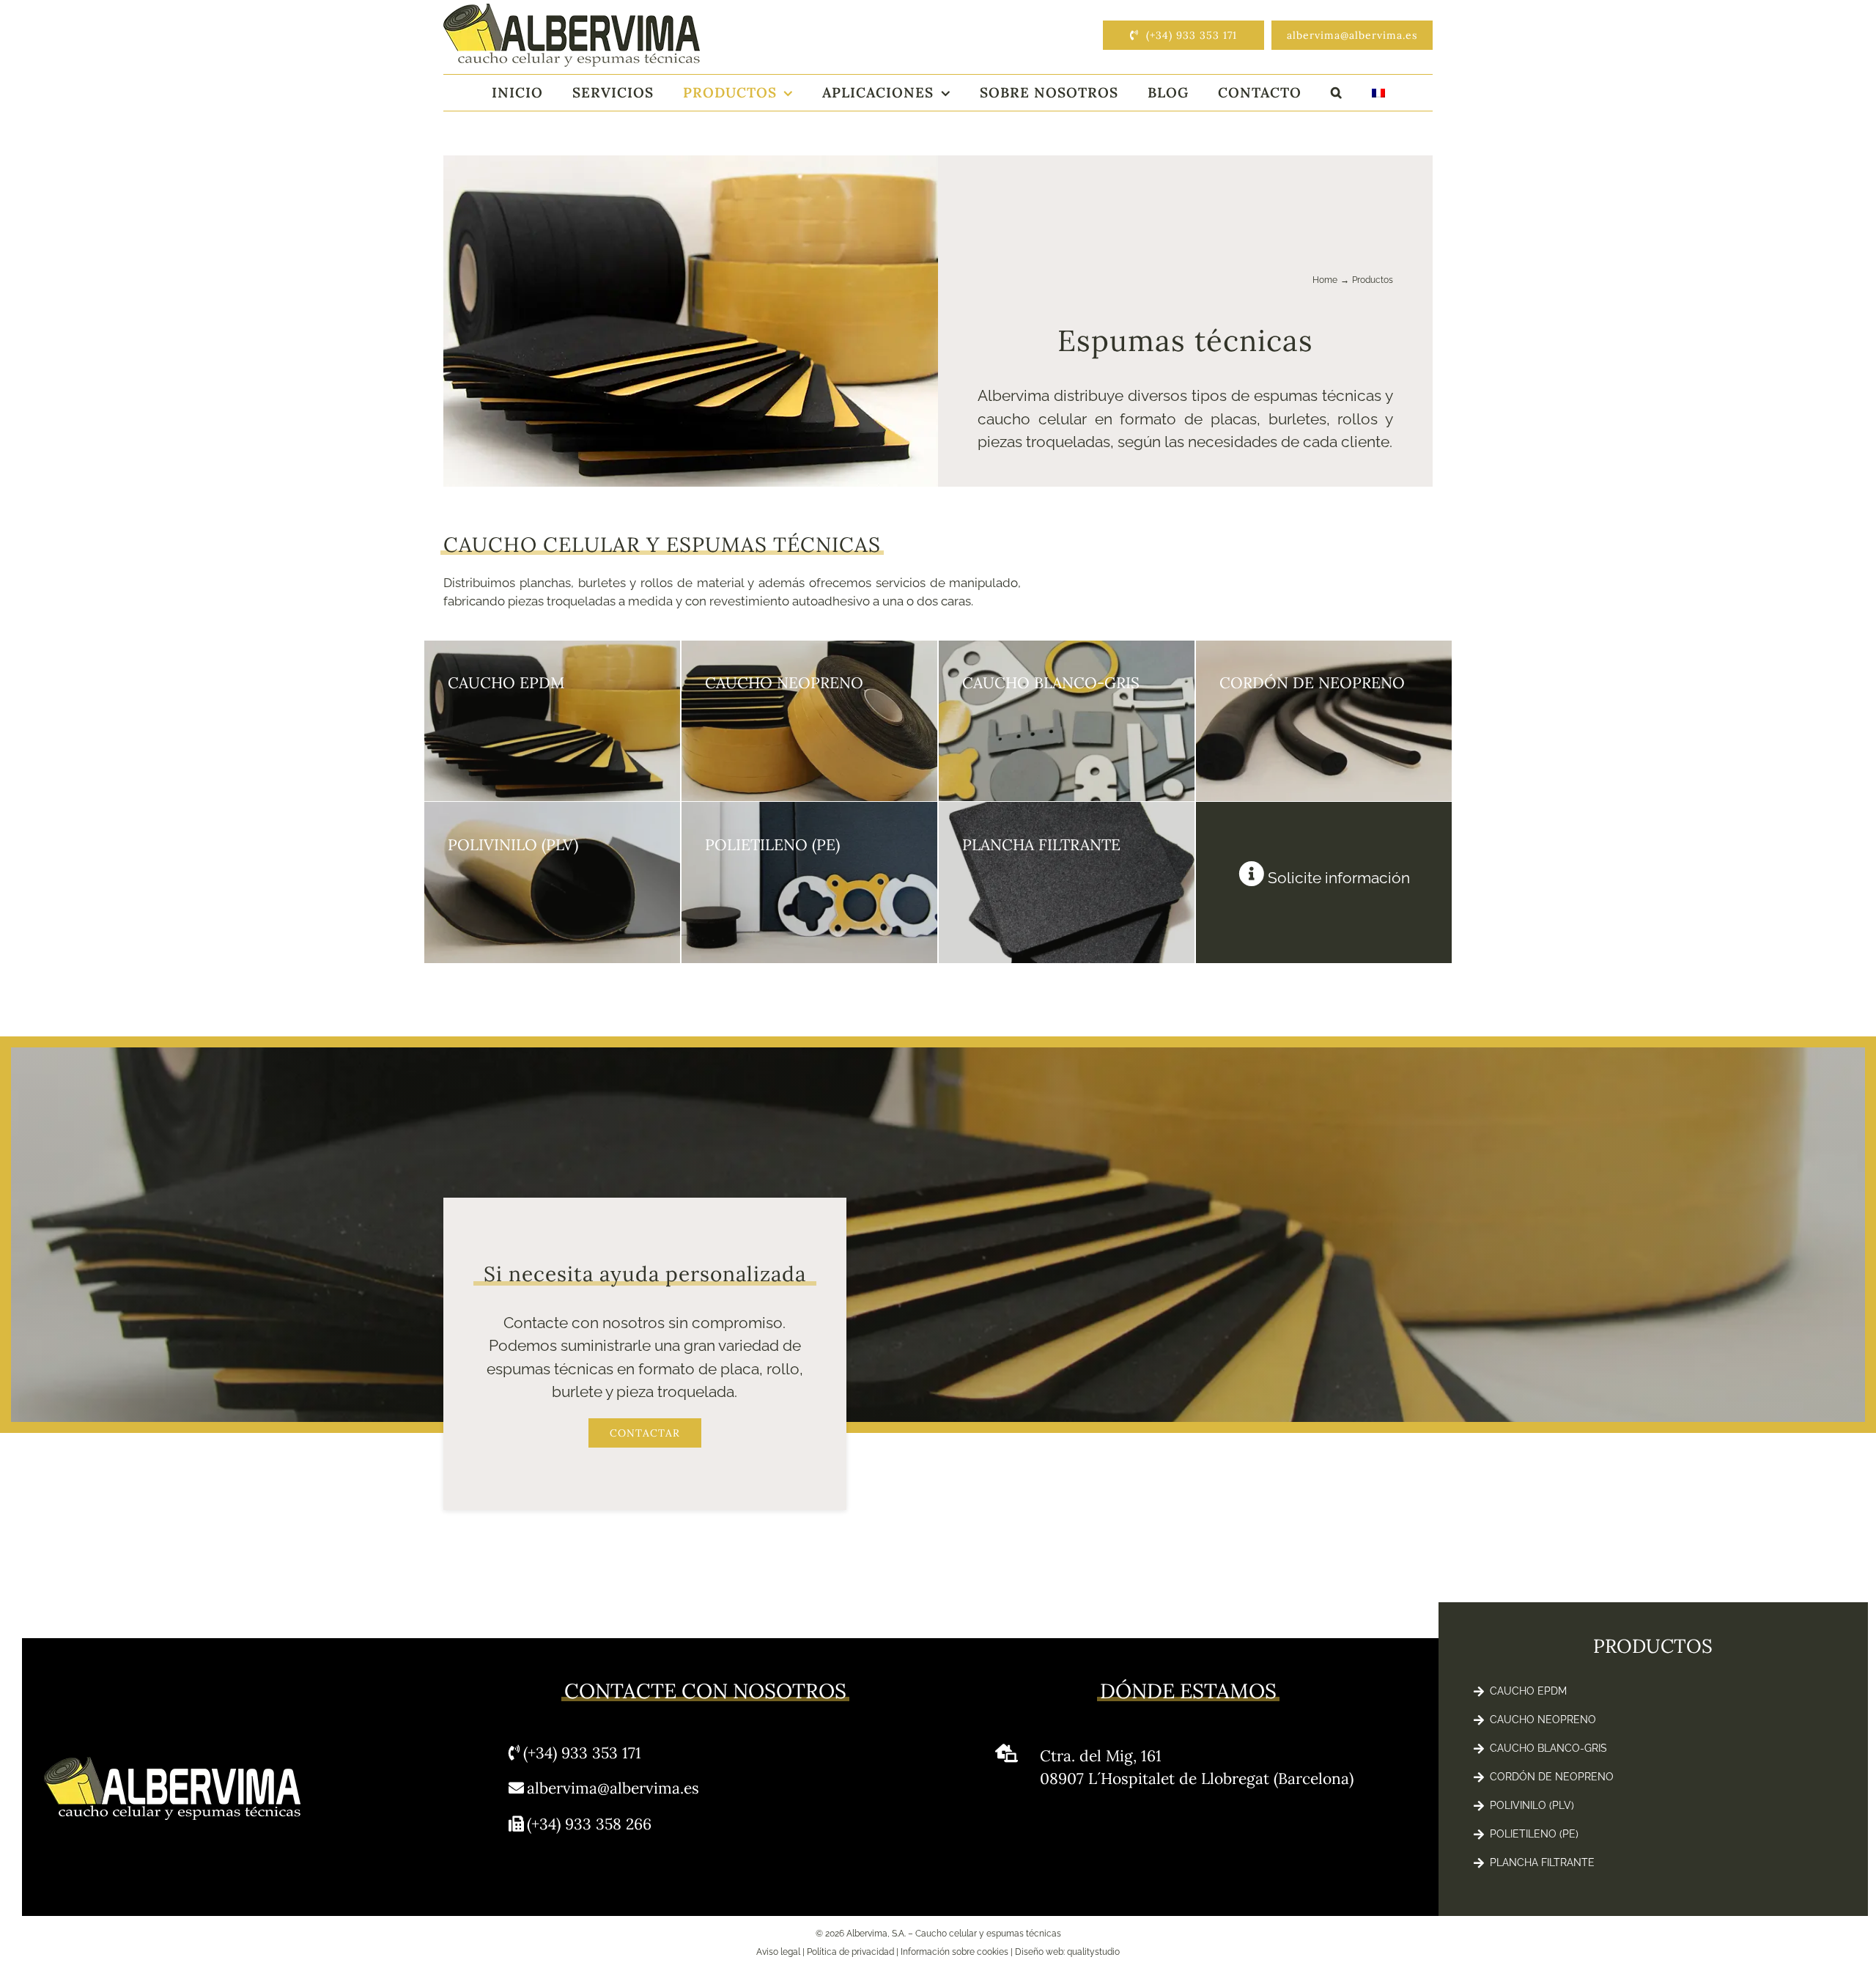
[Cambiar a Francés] (1378, 93)
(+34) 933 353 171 (582, 1753)
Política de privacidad (850, 1952)
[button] (1337, 93)
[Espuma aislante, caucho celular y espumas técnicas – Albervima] (572, 10)
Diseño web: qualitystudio (1067, 1952)
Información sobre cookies (954, 1952)
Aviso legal (778, 1952)
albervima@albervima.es (613, 1788)
